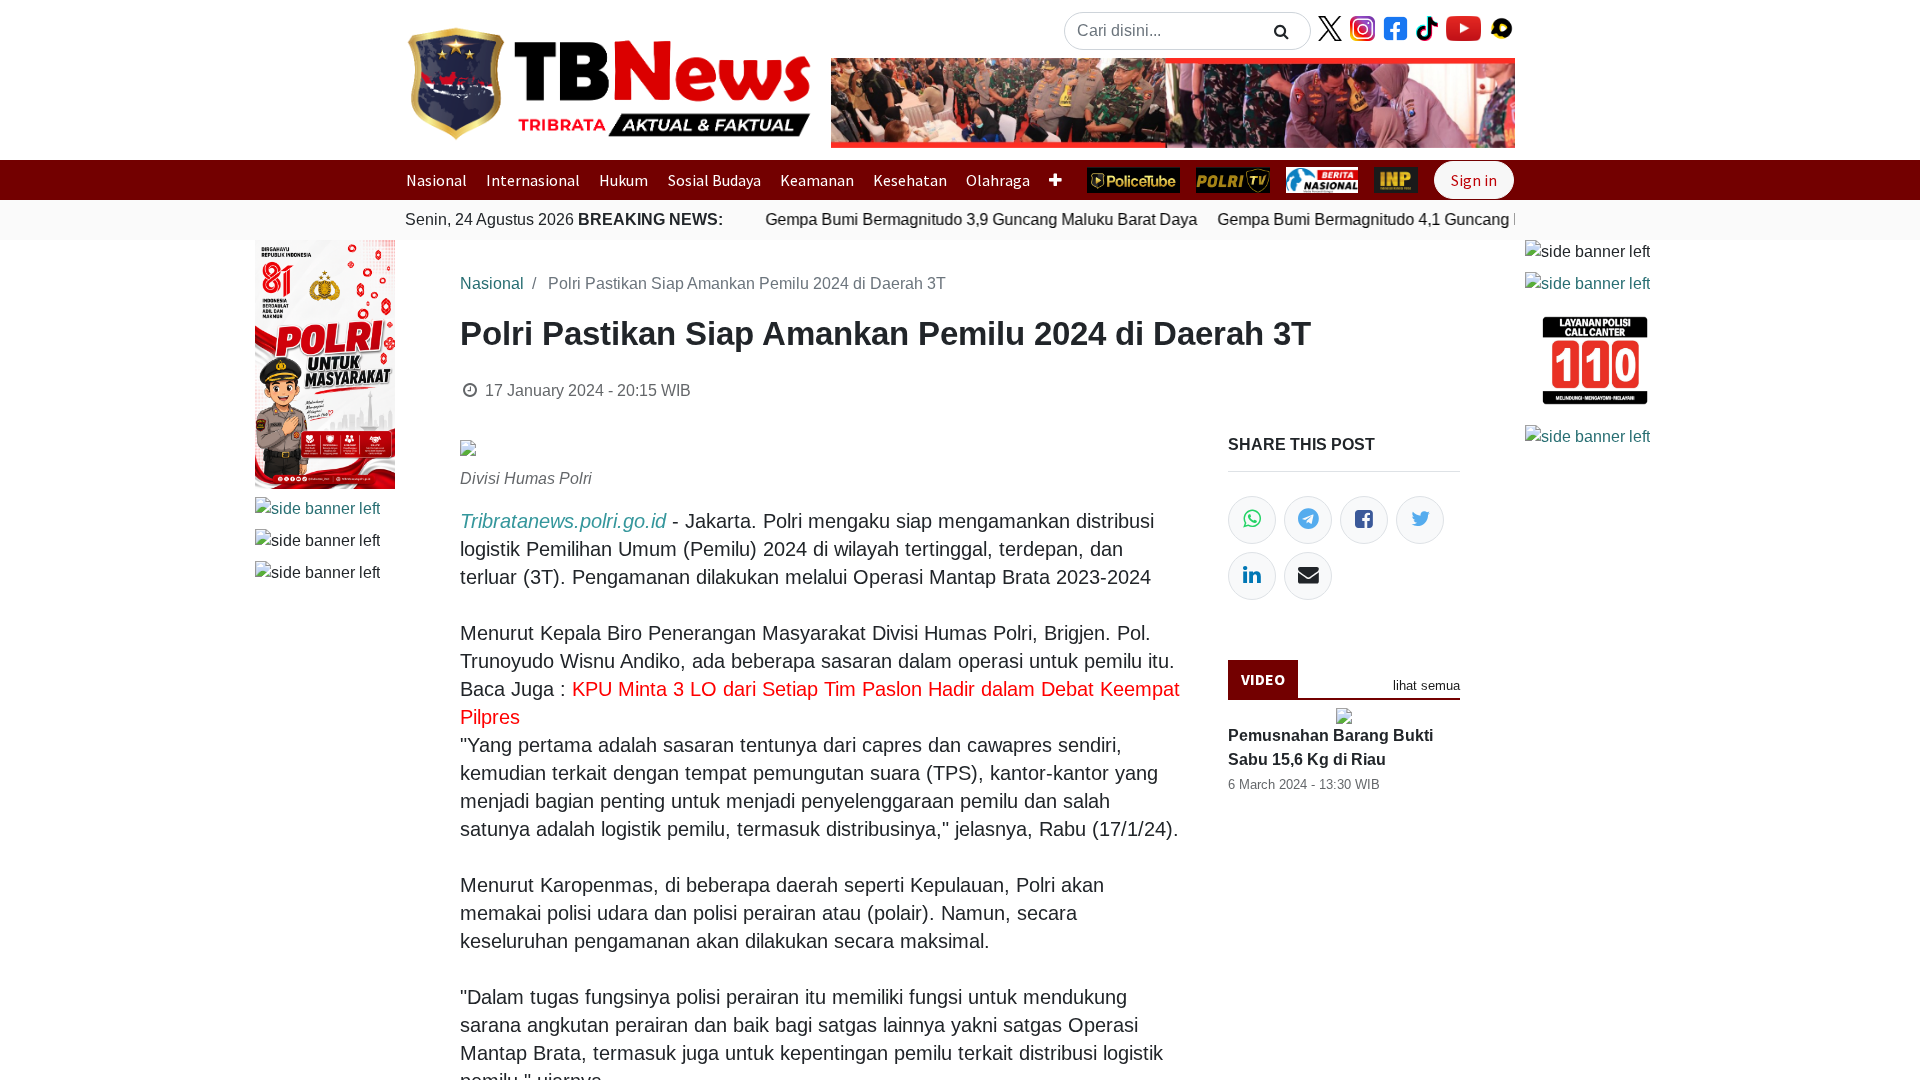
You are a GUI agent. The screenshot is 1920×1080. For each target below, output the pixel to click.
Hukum (623, 180)
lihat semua (1426, 685)
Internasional (533, 180)
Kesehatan (910, 180)
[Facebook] (1364, 520)
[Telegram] (1308, 520)
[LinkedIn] (1252, 576)
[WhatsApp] (1252, 520)
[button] (882, 103)
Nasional (436, 180)
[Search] (1281, 31)
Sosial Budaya (714, 180)
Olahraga (998, 180)
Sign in (1474, 180)
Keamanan (817, 180)
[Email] (1308, 576)
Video (1263, 679)
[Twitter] (1420, 520)
